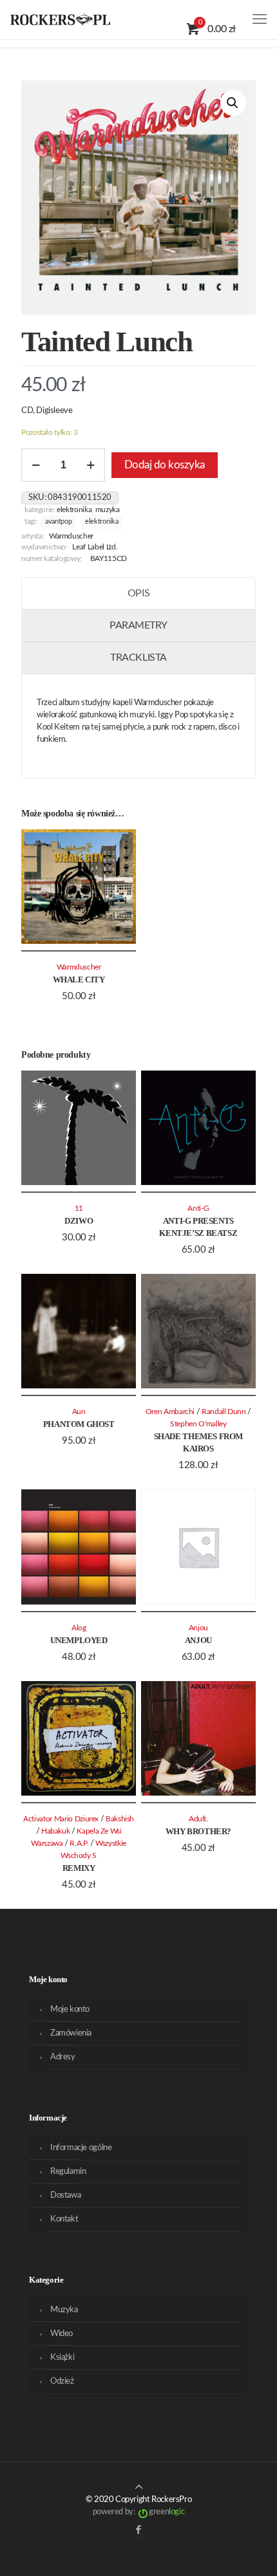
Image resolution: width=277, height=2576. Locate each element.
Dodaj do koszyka (165, 465)
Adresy (63, 2057)
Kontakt (64, 2219)
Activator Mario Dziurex (61, 1819)
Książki (62, 2358)
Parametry (138, 625)
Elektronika (74, 510)
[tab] (138, 594)
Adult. (198, 1819)
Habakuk (56, 1831)
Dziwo (79, 1221)
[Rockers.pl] (60, 19)
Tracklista (138, 658)
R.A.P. (79, 1844)
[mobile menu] (260, 19)
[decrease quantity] (36, 465)
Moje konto (70, 2010)
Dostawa (65, 2195)
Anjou (198, 1640)
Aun (79, 1412)
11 (79, 1209)
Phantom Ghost (79, 1424)
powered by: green (138, 2512)
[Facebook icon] (139, 2530)
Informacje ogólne (81, 2148)
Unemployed (79, 1640)
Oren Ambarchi (170, 1412)
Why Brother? (198, 1831)
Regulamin (68, 2172)
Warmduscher (71, 536)
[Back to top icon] (139, 2488)
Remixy (79, 1868)
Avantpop (58, 522)
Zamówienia (71, 2033)
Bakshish (120, 1819)
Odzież (62, 2381)
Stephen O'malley (198, 1424)
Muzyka (108, 510)
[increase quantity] (91, 465)
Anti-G (198, 1209)
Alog (79, 1628)
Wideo (62, 2334)
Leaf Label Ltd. (95, 547)
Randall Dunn (224, 1412)
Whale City (79, 980)
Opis (138, 593)
